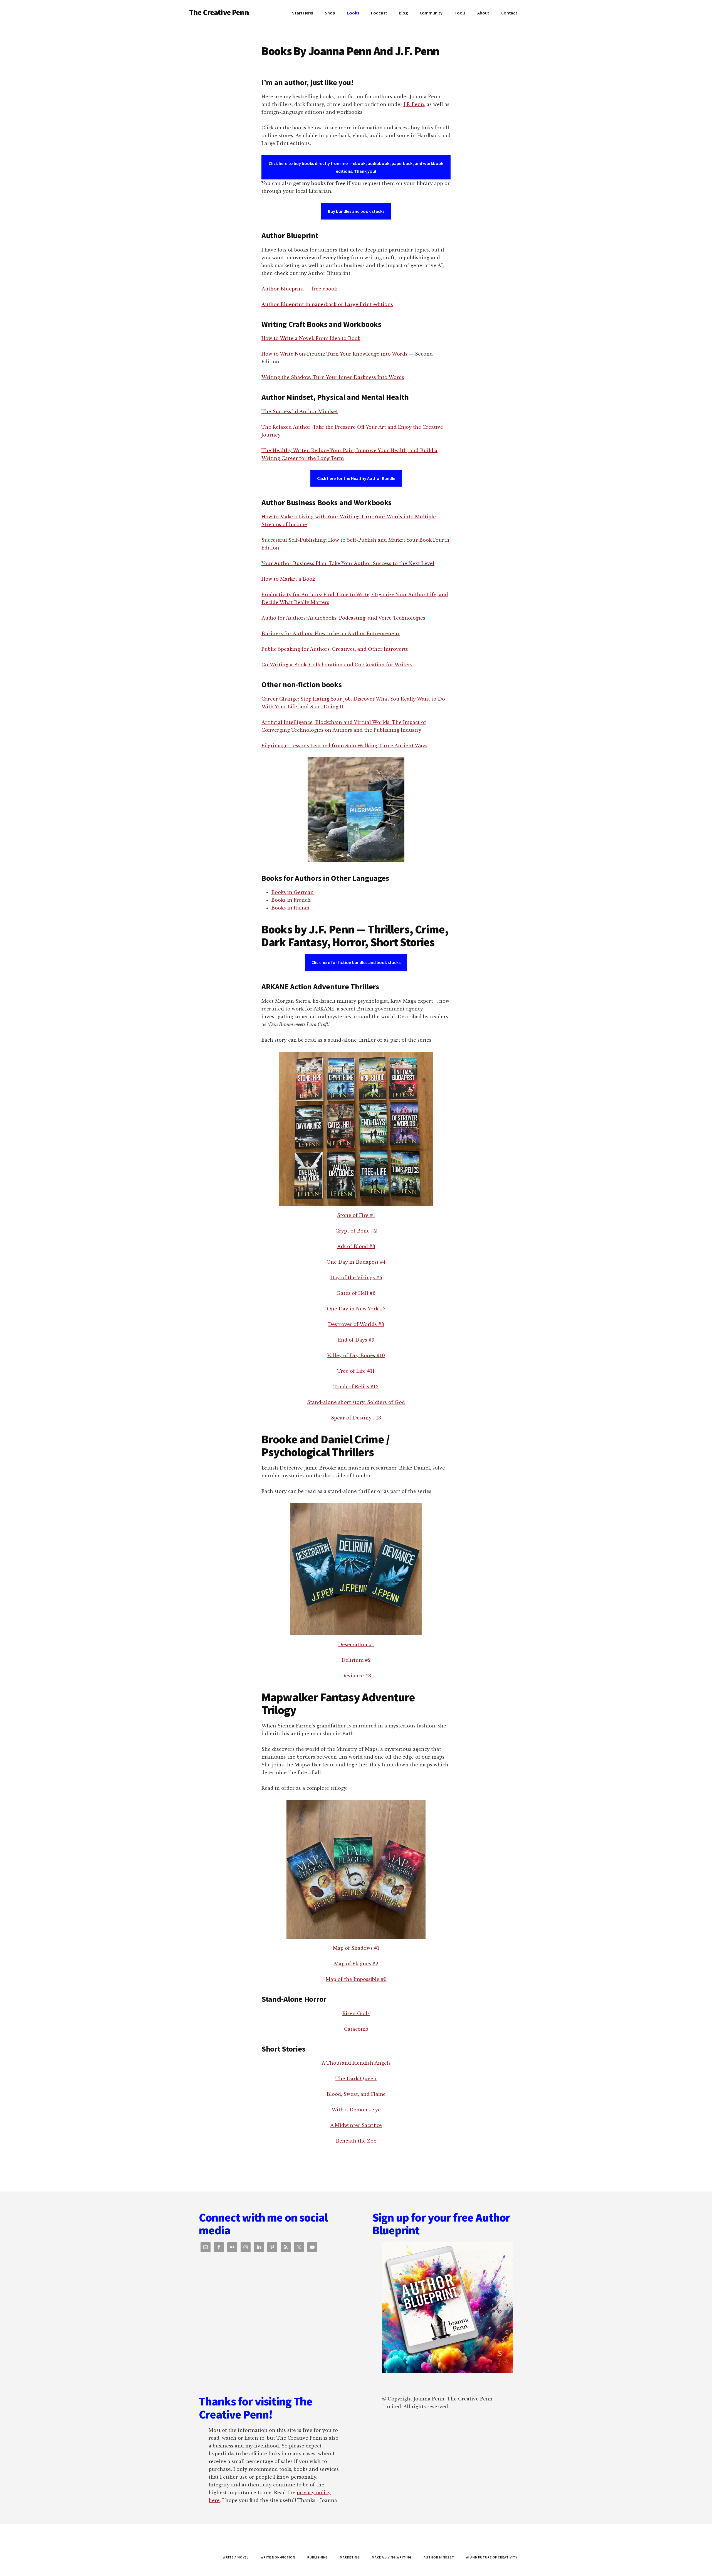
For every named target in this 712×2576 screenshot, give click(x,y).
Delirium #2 (356, 1660)
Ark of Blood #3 (356, 1246)
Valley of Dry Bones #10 (356, 1355)
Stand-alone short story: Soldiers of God (356, 1402)
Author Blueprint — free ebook (299, 289)
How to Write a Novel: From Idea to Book (311, 338)
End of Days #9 (356, 1340)
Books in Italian (290, 908)
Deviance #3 (356, 1676)
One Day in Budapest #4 (356, 1262)
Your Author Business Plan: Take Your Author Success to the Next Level (348, 563)
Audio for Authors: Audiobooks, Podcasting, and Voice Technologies (343, 618)
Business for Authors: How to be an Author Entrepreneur (331, 633)
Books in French (291, 900)
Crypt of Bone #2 (356, 1231)
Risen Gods (356, 2013)
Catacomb (356, 2029)
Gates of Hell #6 (356, 1293)
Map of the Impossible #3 (356, 1979)
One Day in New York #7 (356, 1309)
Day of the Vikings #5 (356, 1278)
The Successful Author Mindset (300, 411)
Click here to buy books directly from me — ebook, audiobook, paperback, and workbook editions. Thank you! (356, 167)
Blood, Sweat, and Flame (356, 2094)
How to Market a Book (288, 579)
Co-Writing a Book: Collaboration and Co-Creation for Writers (337, 665)
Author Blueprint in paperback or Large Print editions (327, 304)
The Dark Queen (356, 2079)
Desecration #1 (356, 1645)
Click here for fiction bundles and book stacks (356, 962)
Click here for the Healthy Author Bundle (356, 478)
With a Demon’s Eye (356, 2110)
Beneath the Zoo (356, 2141)
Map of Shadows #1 (356, 1948)
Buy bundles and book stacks (356, 211)
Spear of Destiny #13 (356, 1418)
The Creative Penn (219, 12)
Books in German (292, 892)
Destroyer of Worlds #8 (356, 1324)
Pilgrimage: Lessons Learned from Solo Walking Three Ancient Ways (344, 746)
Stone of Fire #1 (356, 1215)
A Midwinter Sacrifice (356, 2125)
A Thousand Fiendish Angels (356, 2063)
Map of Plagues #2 (356, 1964)
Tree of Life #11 (356, 1371)
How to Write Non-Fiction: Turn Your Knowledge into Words (334, 354)
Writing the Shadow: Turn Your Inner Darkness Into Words (333, 377)
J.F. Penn (414, 104)
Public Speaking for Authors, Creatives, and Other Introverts (335, 649)
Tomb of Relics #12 (356, 1387)
